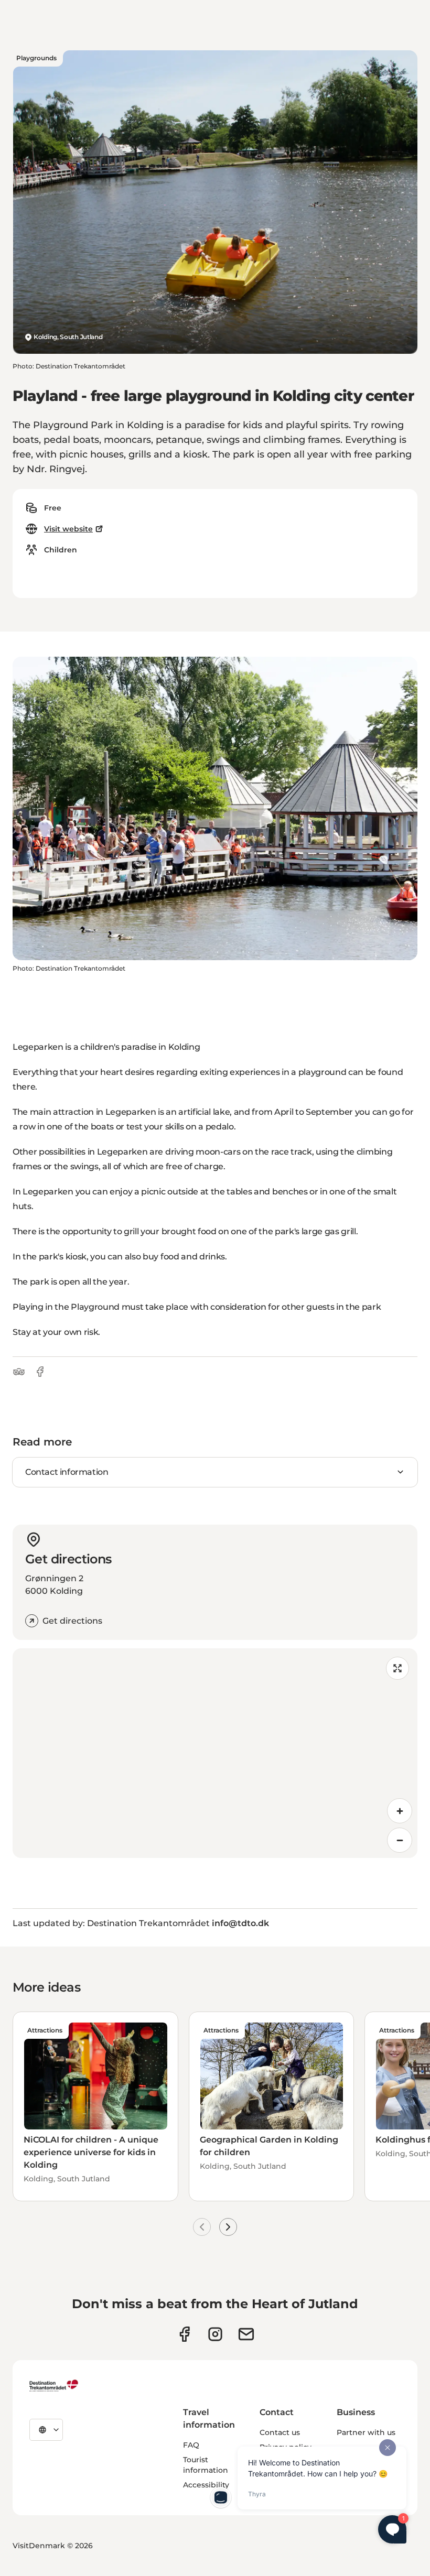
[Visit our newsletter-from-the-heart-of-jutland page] (246, 2334)
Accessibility (206, 2485)
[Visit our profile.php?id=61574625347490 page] (184, 2334)
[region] (215, 1753)
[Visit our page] (215, 2334)
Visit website (68, 529)
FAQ (191, 2445)
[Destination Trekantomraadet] (54, 2385)
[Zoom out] (400, 1840)
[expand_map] (397, 1668)
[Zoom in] (400, 1811)
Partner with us (366, 2432)
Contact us (280, 2432)
